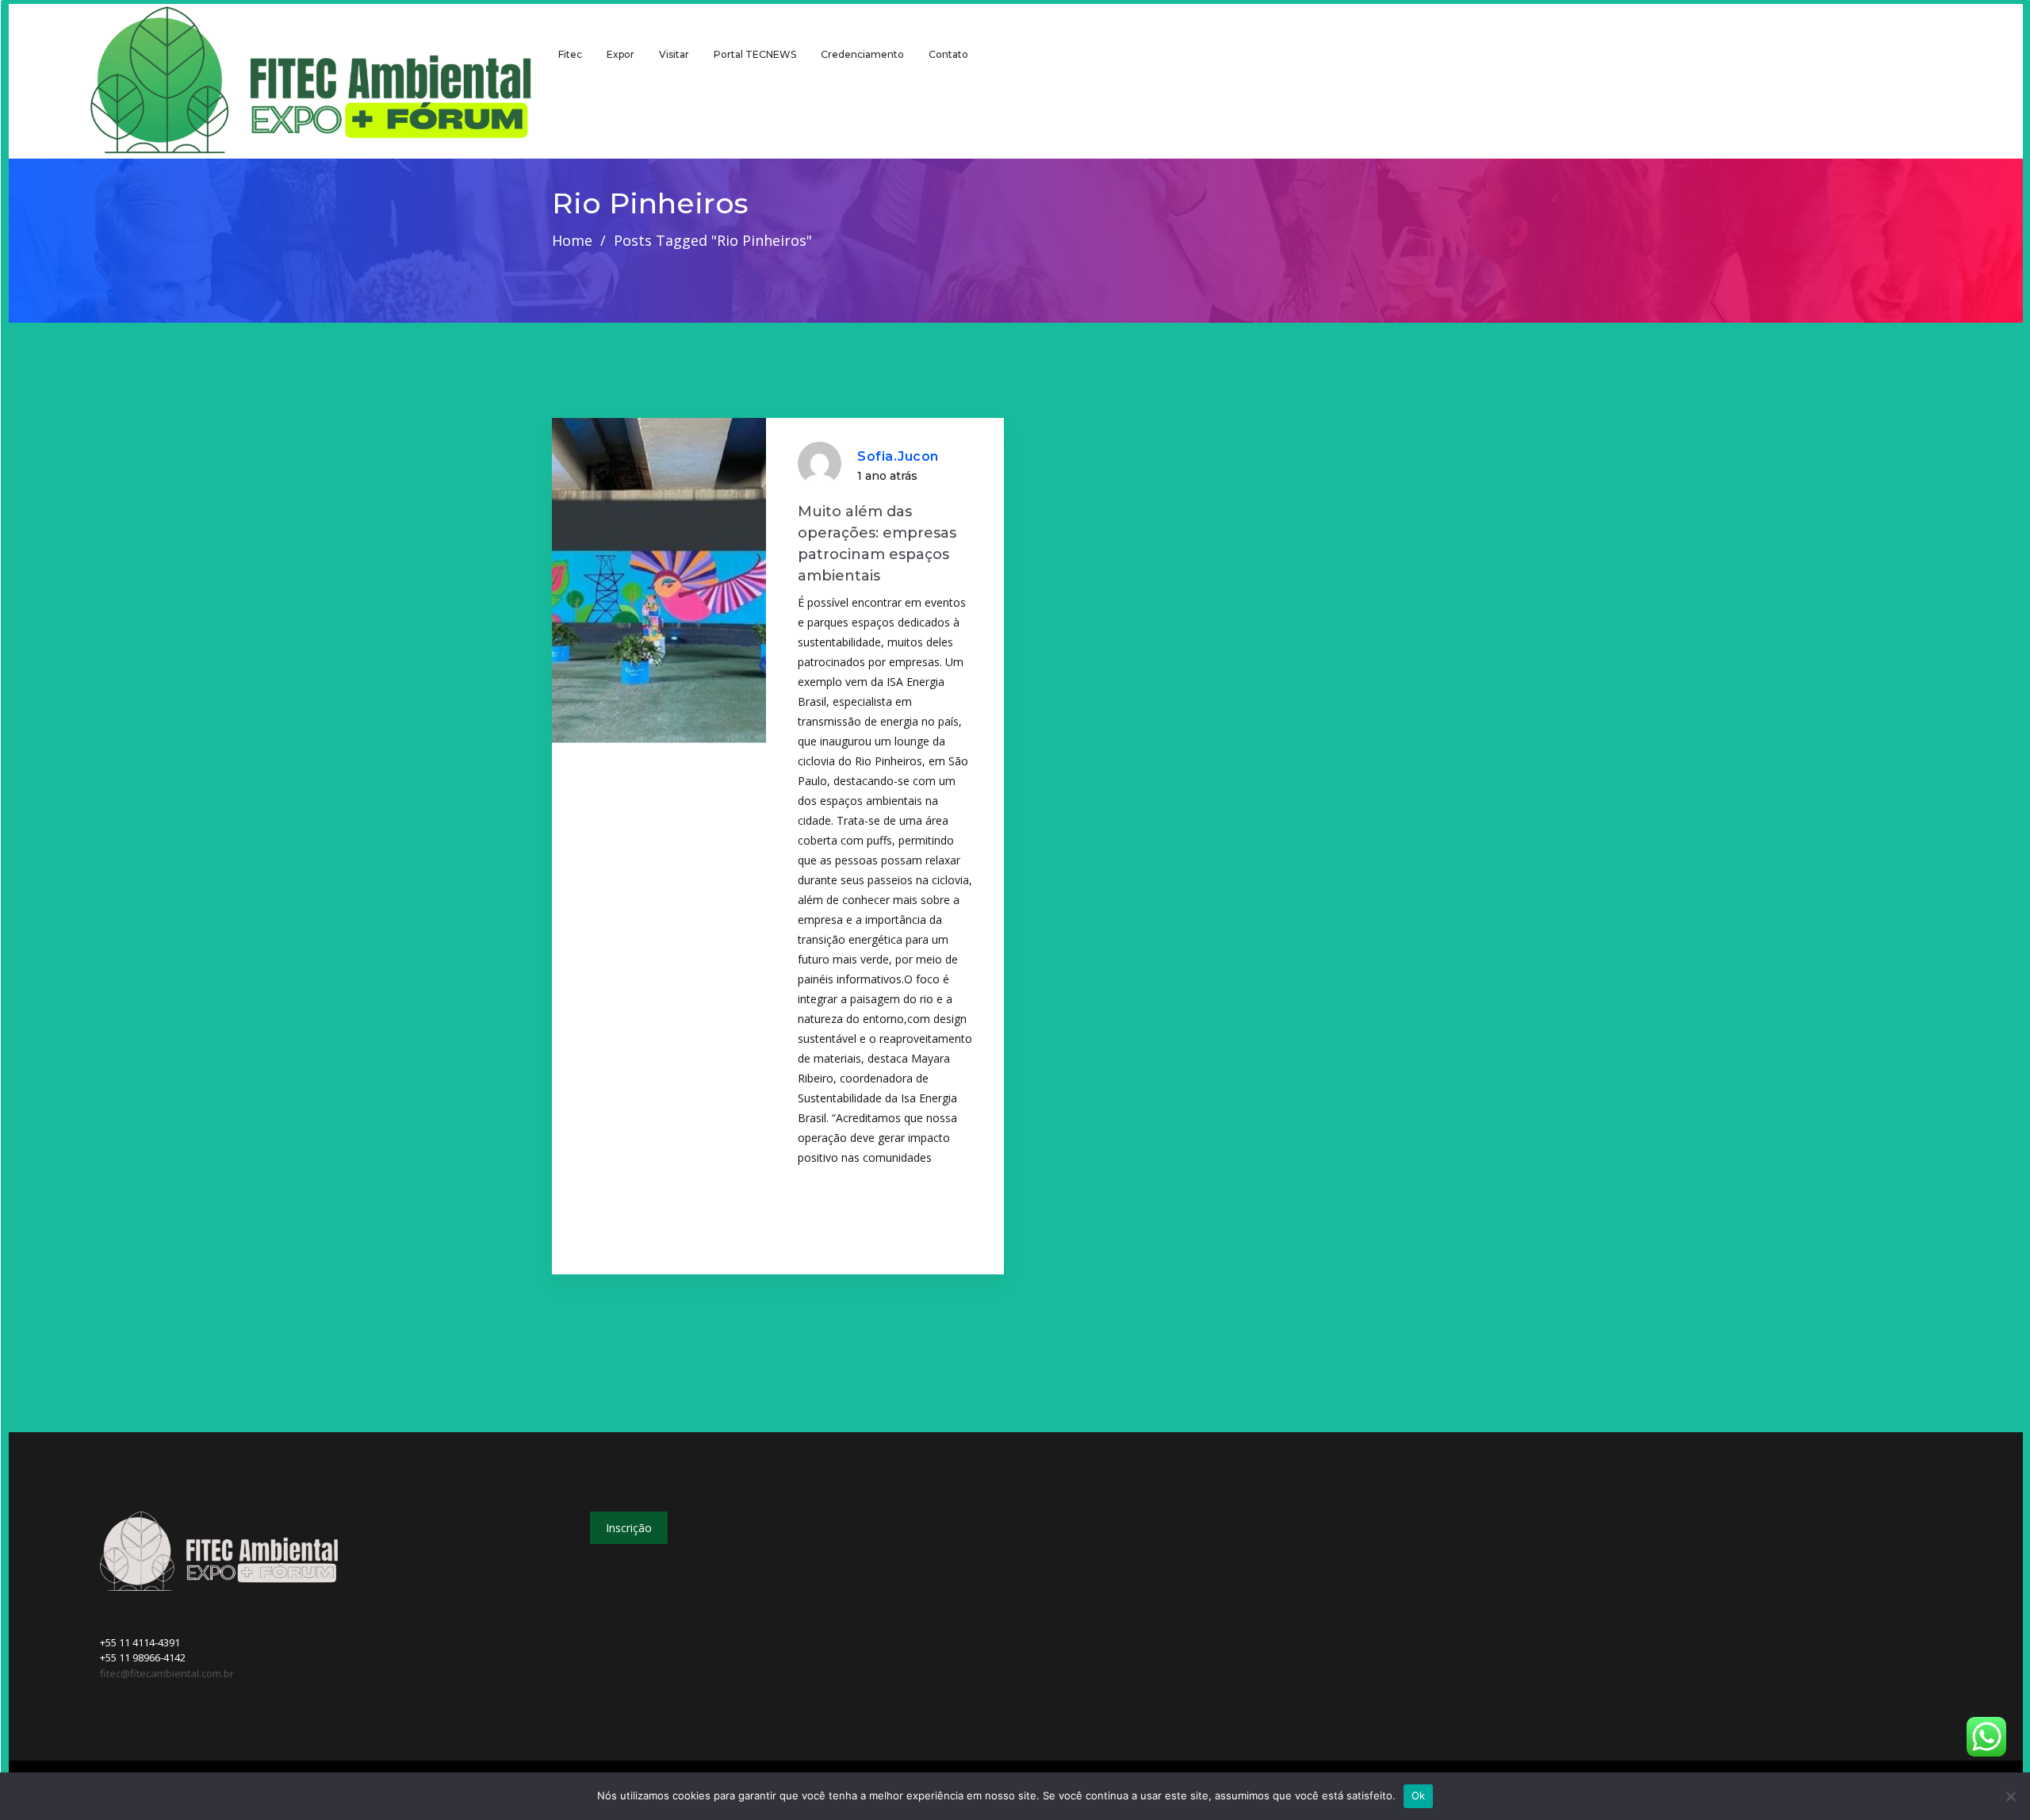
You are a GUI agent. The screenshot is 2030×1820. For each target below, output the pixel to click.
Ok (1419, 1795)
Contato (948, 54)
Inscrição (629, 1528)
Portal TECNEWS (755, 54)
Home (572, 240)
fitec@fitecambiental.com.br (167, 1673)
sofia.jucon (898, 456)
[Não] (2010, 1796)
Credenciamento (862, 54)
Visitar (674, 54)
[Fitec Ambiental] (311, 81)
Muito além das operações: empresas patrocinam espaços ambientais (877, 544)
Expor (620, 54)
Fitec (570, 54)
